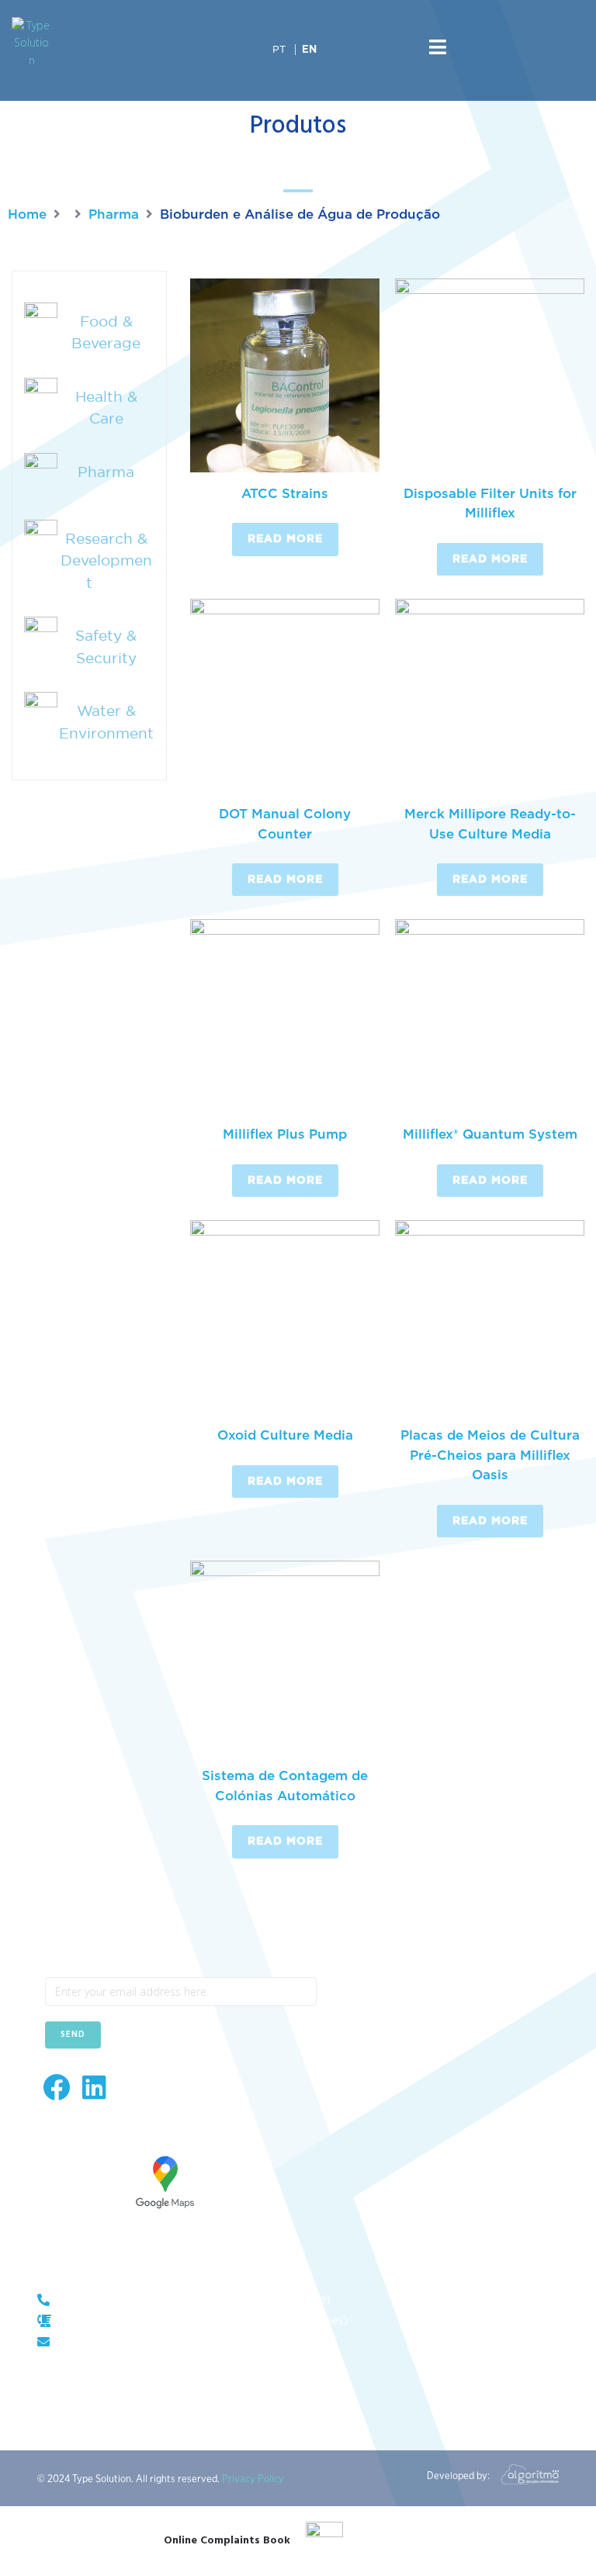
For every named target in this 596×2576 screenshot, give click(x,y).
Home (27, 214)
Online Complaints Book (227, 2541)
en (309, 50)
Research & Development (106, 560)
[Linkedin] (94, 2087)
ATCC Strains (285, 494)
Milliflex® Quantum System (490, 1134)
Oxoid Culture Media (285, 1435)
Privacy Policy (253, 2479)
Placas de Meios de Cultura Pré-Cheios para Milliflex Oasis (490, 1455)
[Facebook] (56, 2087)
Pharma (114, 214)
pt (279, 49)
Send (73, 2035)
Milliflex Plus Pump (285, 1134)
